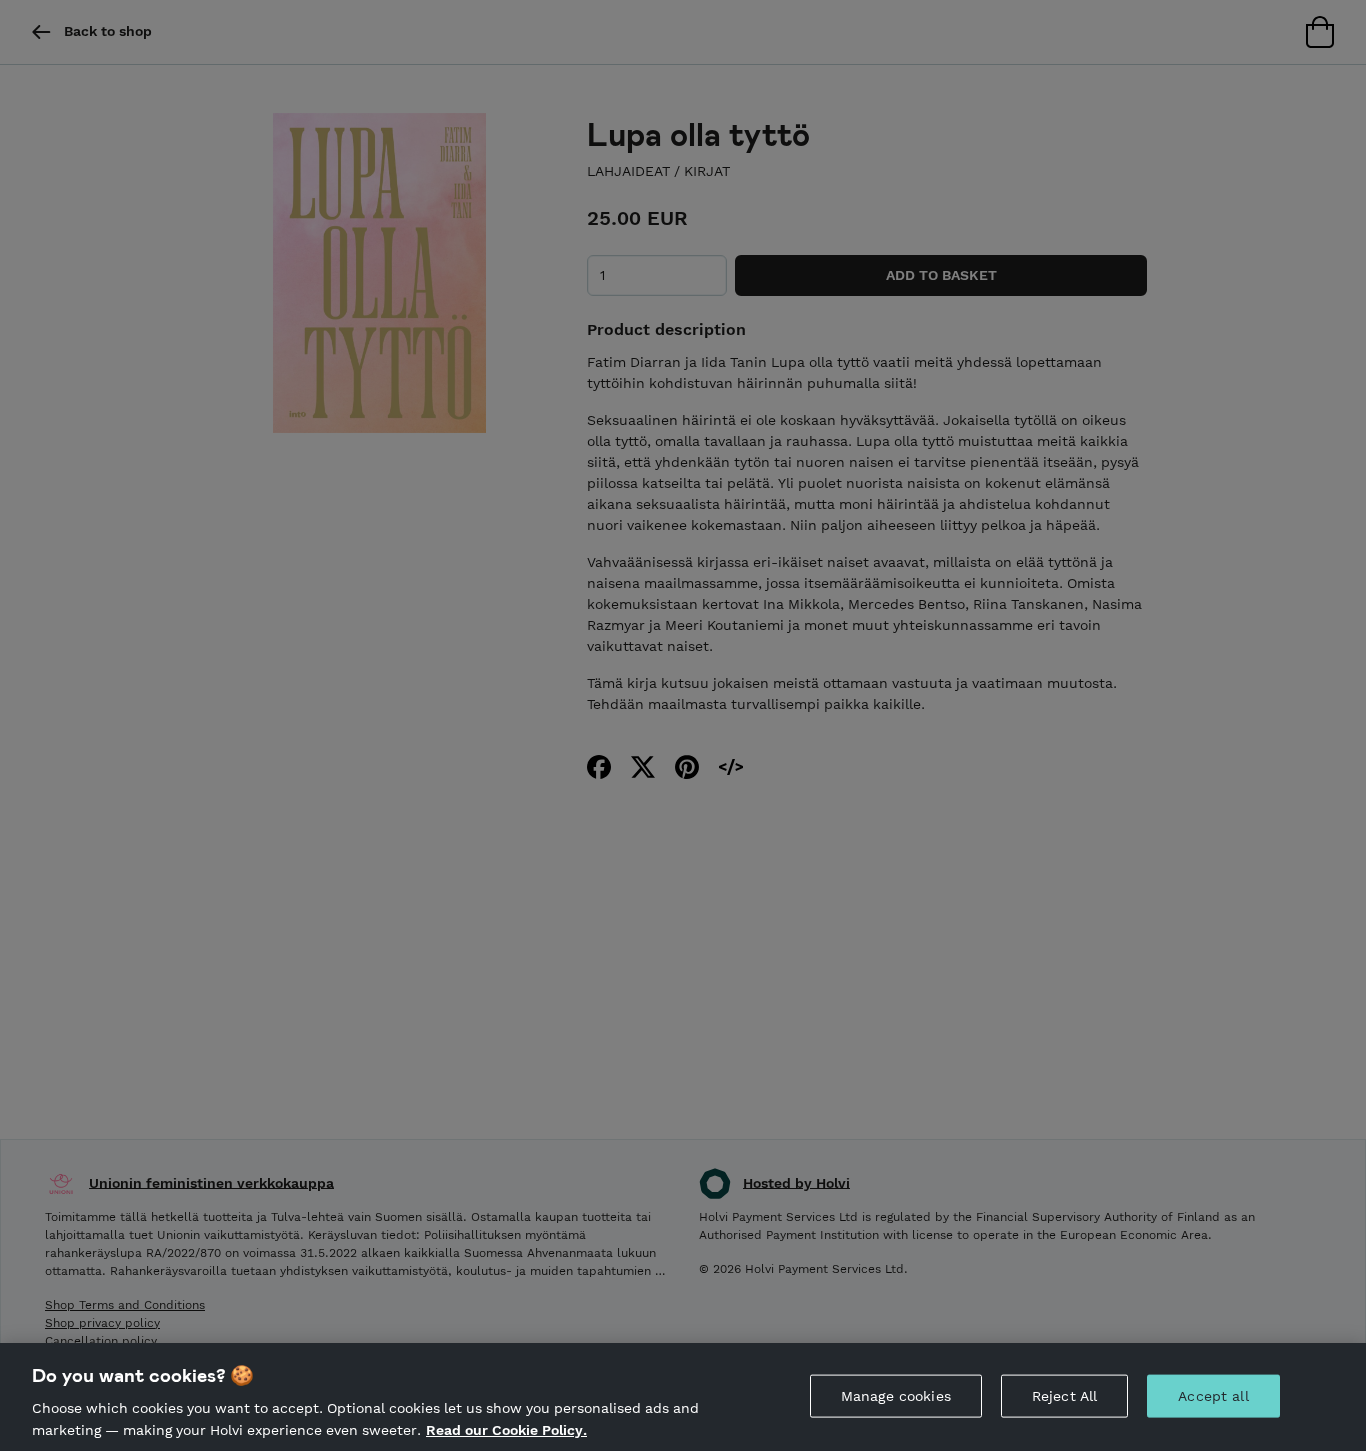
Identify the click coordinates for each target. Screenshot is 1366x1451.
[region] (683, 1397)
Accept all (1213, 1396)
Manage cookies (896, 1396)
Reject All (1064, 1396)
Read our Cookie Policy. (506, 1429)
